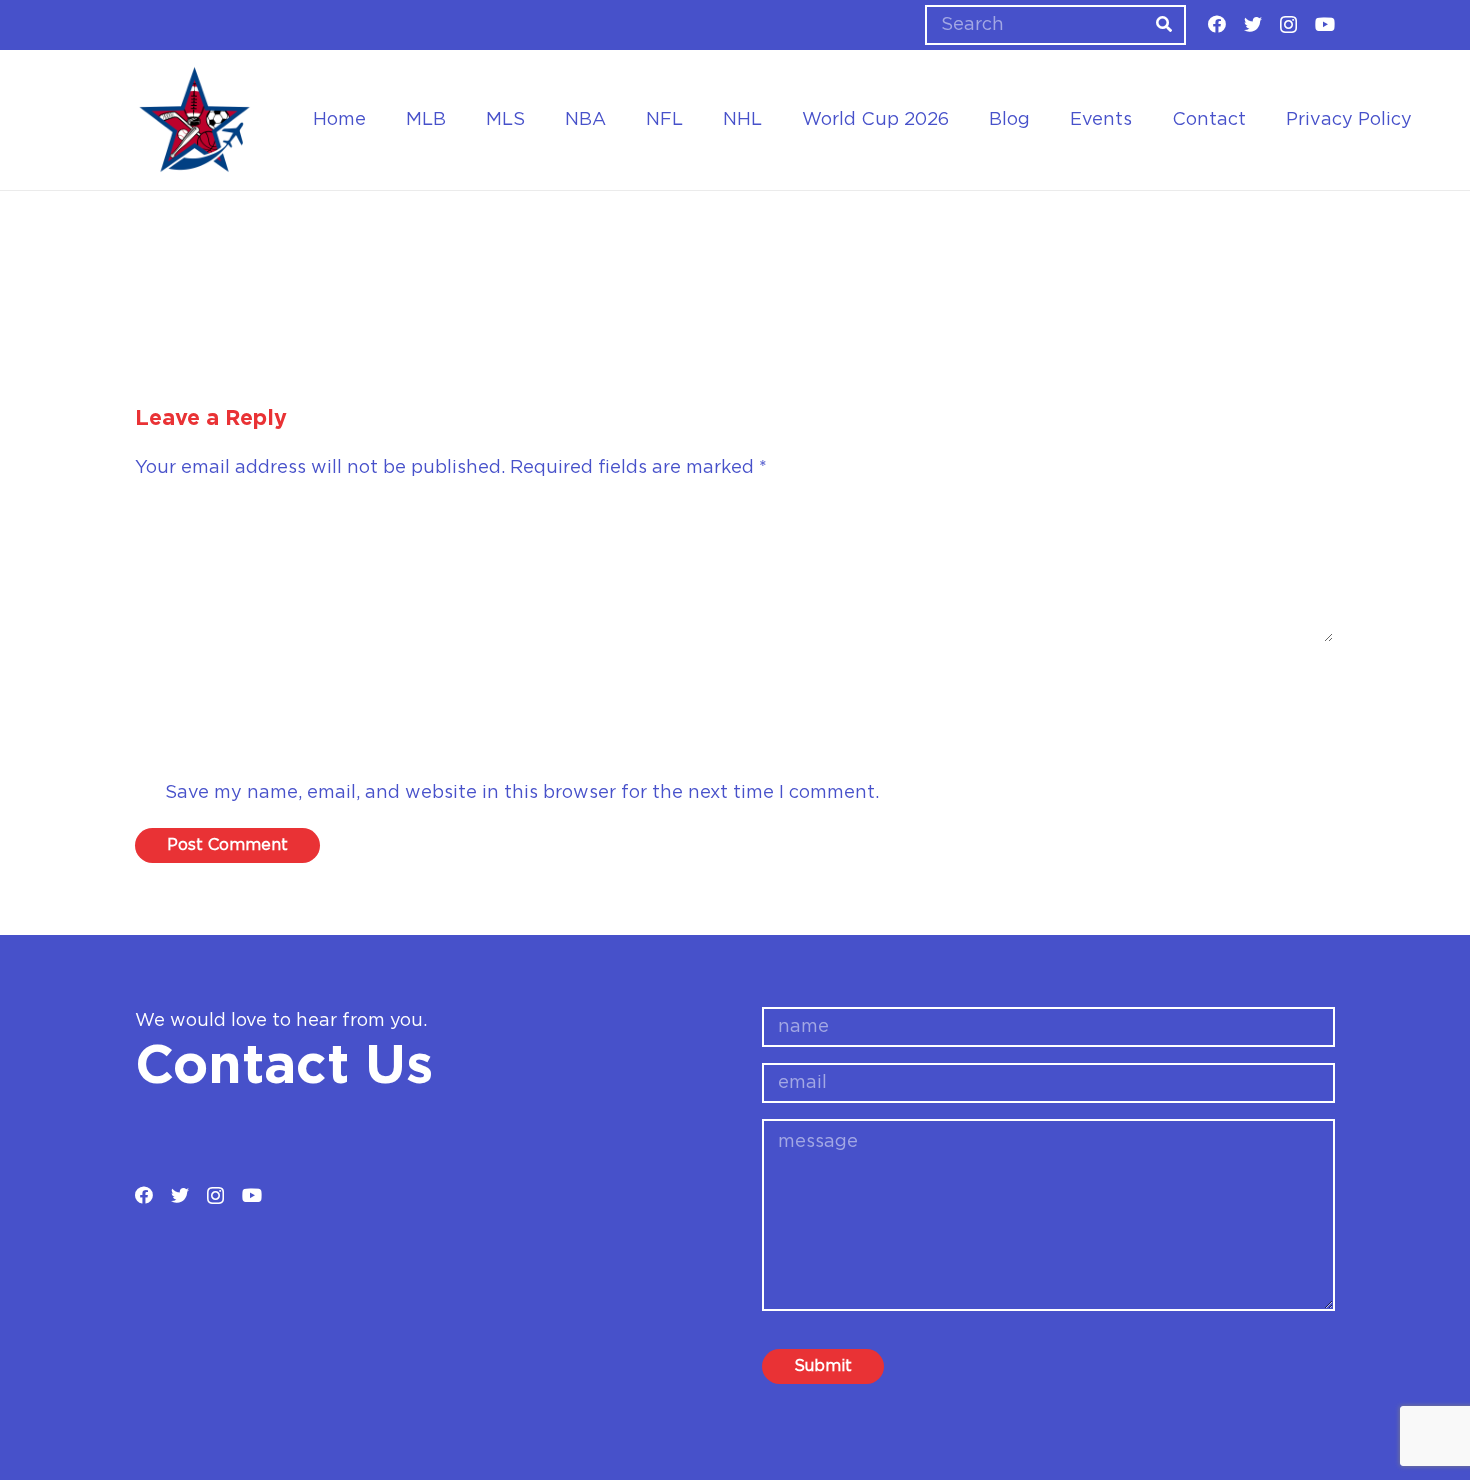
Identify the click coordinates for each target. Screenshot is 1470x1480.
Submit (823, 1366)
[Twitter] (1253, 24)
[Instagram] (1288, 25)
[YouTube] (1325, 24)
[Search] (1164, 25)
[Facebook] (1217, 24)
